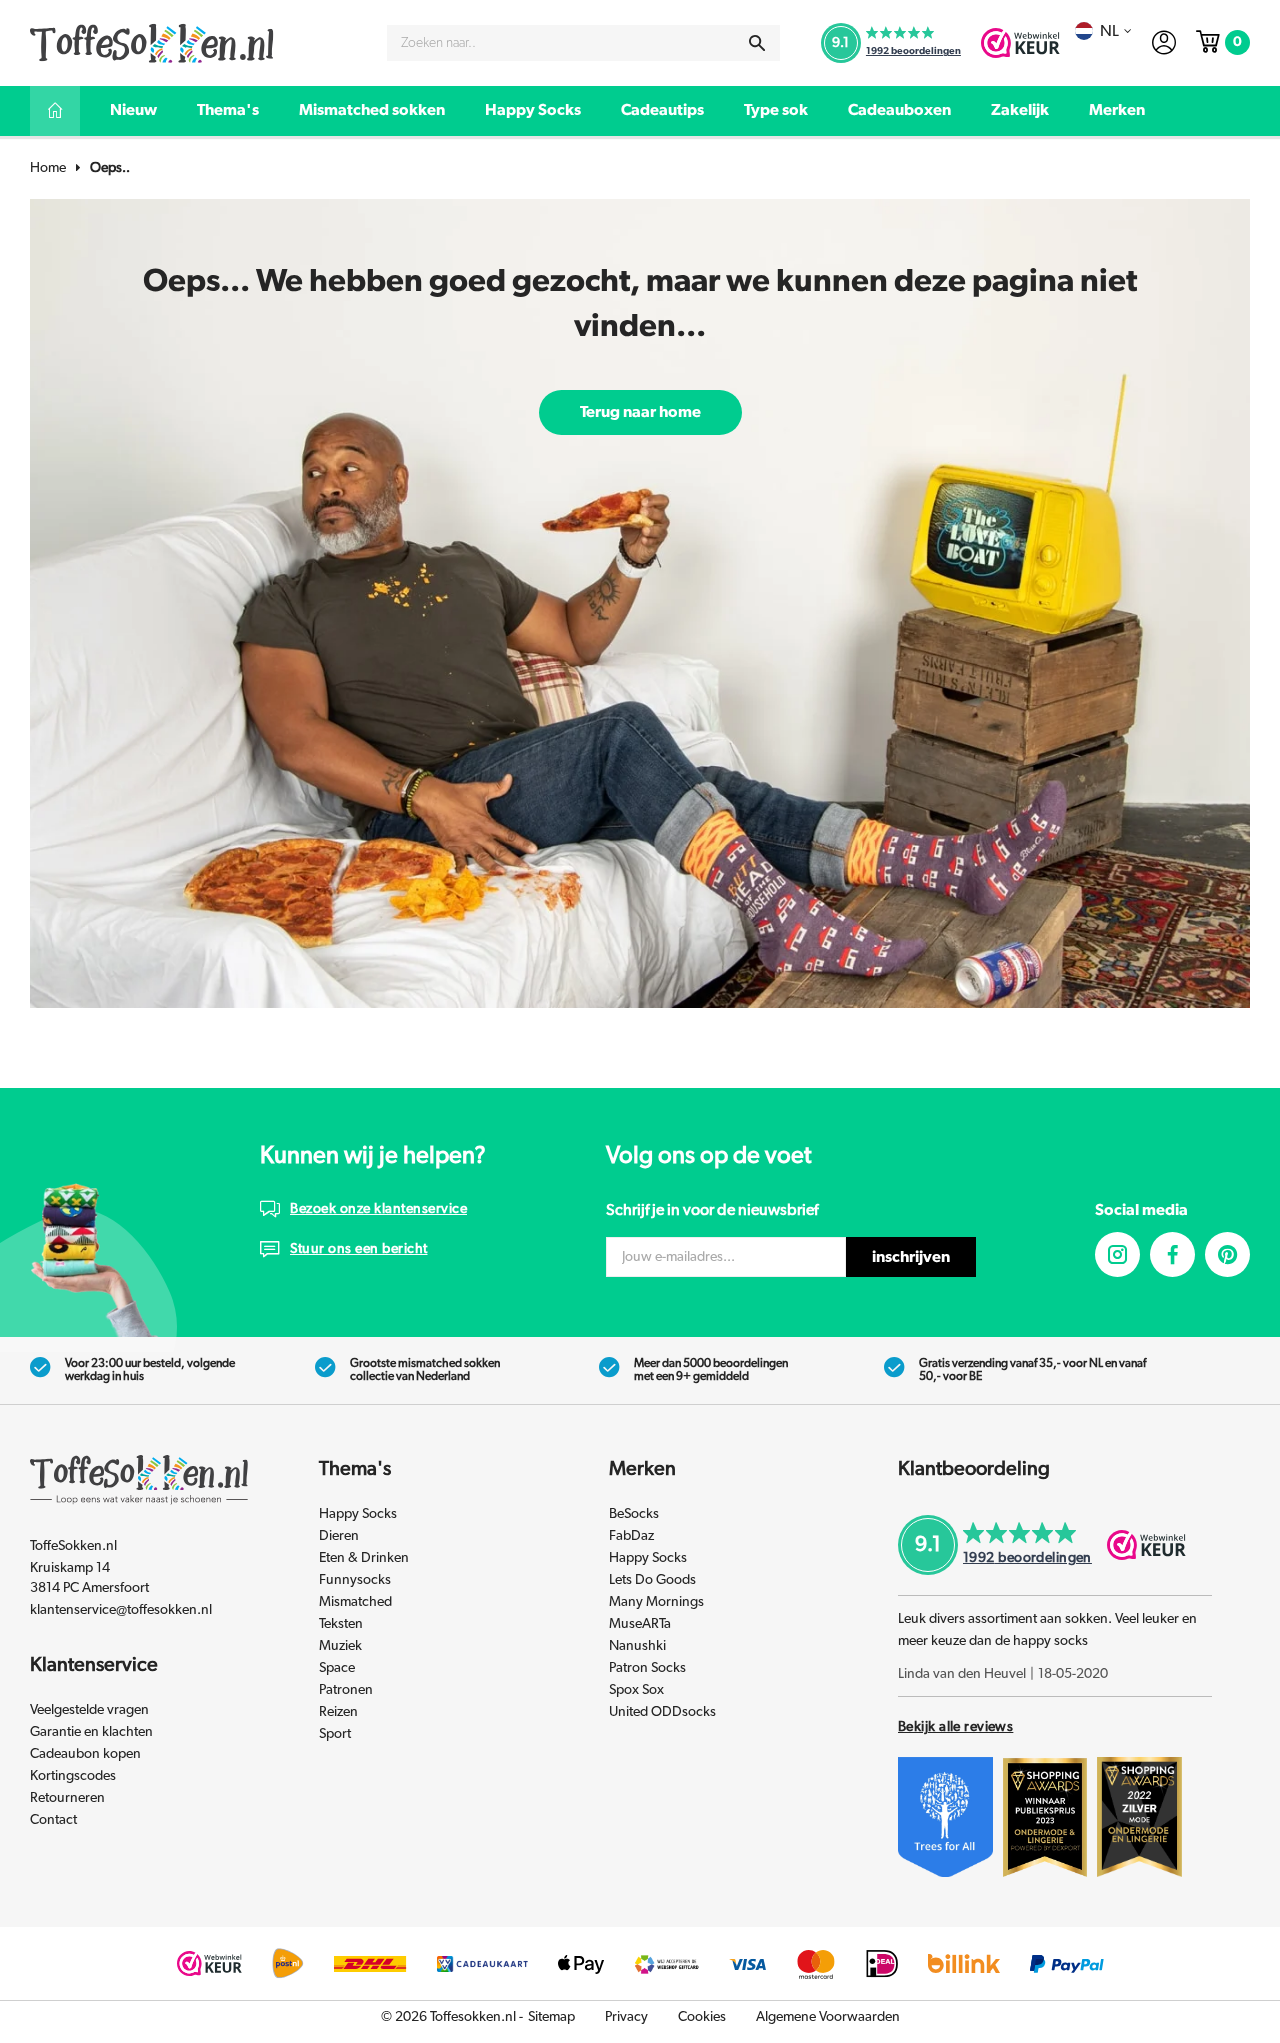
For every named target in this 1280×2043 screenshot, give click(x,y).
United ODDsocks (662, 1712)
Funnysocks (355, 1580)
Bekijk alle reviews (955, 1727)
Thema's (228, 110)
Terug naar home (640, 412)
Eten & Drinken (364, 1558)
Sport (335, 1734)
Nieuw (133, 110)
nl (1109, 31)
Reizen (338, 1712)
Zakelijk (1020, 110)
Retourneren (67, 1798)
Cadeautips (662, 110)
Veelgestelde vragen (89, 1710)
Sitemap (551, 2017)
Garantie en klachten (91, 1732)
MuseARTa (640, 1624)
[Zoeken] (757, 43)
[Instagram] (1117, 1254)
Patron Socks (647, 1668)
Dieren (339, 1536)
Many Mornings (656, 1602)
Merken (1117, 110)
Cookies (702, 2017)
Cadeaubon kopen (85, 1754)
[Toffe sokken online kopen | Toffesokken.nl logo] (152, 42)
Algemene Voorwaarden (828, 2017)
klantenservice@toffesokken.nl (121, 1610)
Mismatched (355, 1602)
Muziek (340, 1646)
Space (337, 1668)
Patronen (346, 1690)
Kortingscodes (73, 1776)
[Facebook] (1172, 1254)
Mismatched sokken (372, 110)
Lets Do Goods (652, 1580)
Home (48, 168)
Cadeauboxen (899, 110)
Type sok (776, 110)
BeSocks (634, 1514)
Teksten (341, 1624)
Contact (53, 1820)
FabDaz (631, 1536)
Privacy (626, 2017)
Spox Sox (636, 1690)
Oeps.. (110, 168)
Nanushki (637, 1646)
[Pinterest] (1227, 1254)
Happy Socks (533, 110)
